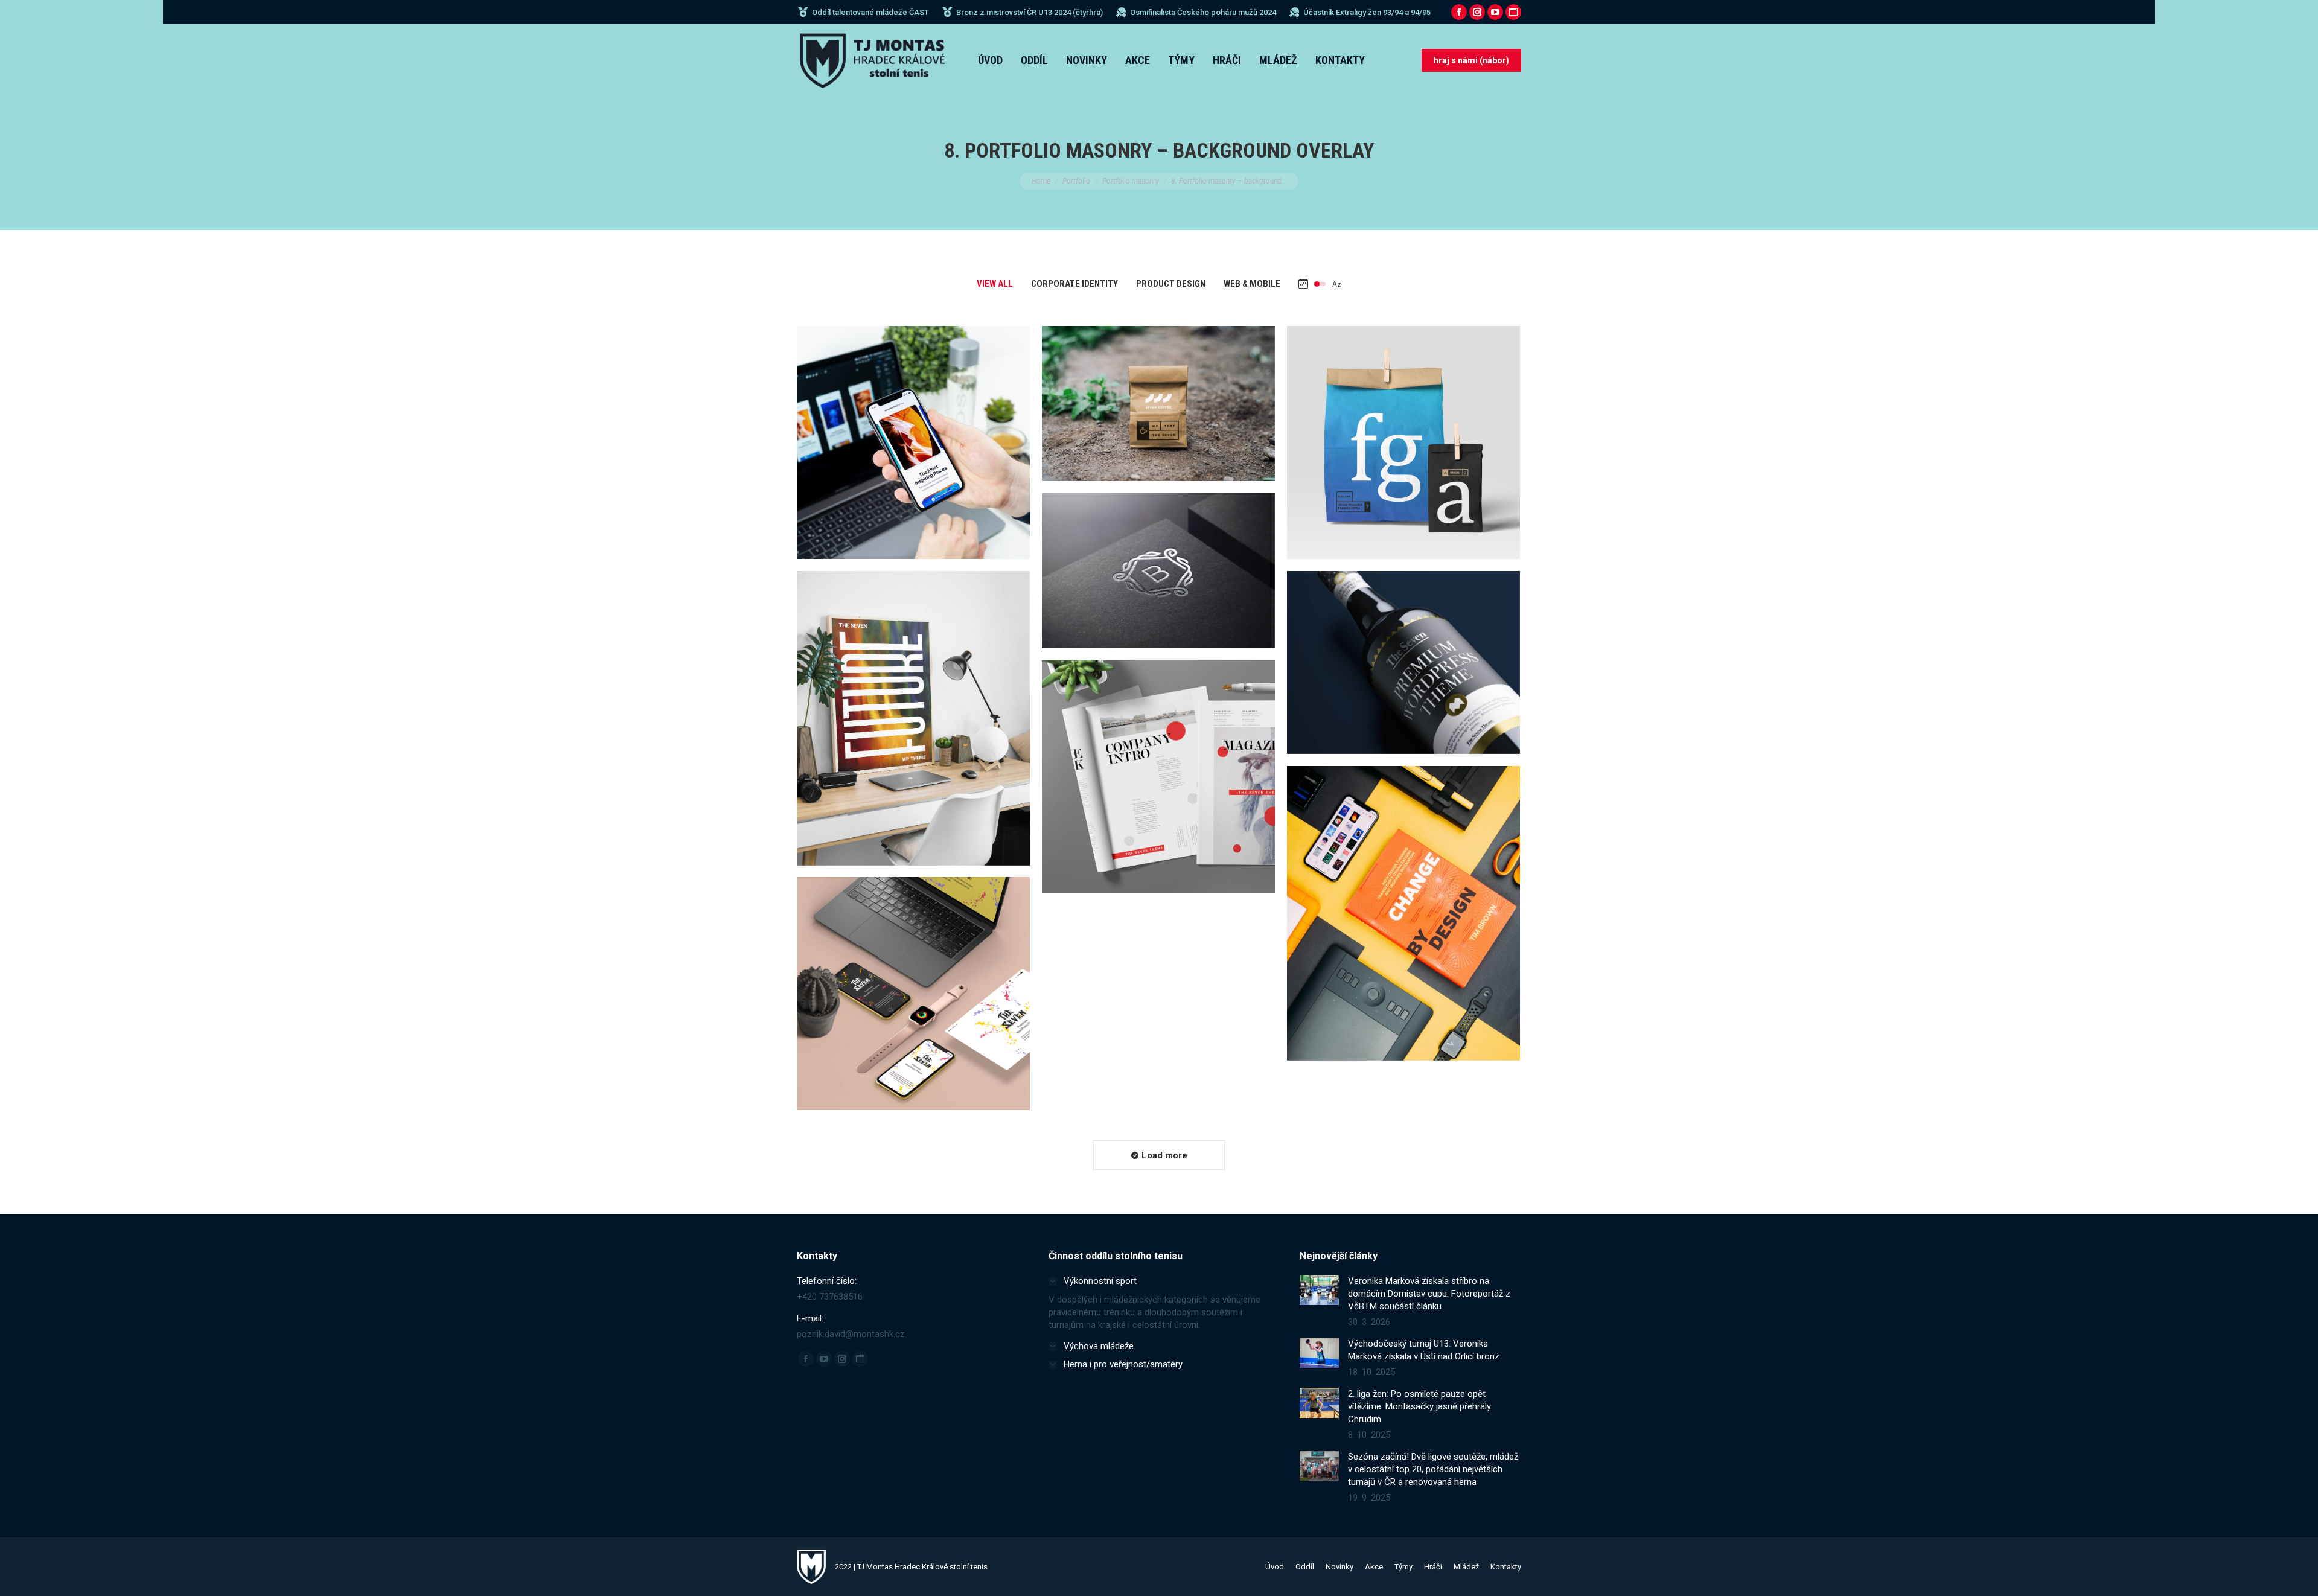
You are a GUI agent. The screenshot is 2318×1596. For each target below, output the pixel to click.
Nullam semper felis (1158, 412)
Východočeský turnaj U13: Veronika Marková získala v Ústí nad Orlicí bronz (1424, 1350)
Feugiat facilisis (1403, 921)
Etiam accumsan (1159, 785)
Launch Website (1128, 549)
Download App (883, 420)
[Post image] (913, 442)
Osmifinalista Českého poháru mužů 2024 (1203, 12)
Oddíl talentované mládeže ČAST (870, 12)
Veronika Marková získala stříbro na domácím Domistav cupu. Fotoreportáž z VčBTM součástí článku (1429, 1294)
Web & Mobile (1252, 284)
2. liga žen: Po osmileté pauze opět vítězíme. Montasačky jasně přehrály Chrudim (1419, 1406)
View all (995, 284)
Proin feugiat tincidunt (1403, 671)
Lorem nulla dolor (913, 726)
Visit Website (1373, 640)
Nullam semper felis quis (1158, 579)
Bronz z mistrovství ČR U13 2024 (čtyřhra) (1030, 12)
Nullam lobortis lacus (1403, 450)
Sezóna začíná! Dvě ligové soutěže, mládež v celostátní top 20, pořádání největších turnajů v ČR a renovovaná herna (1433, 1469)
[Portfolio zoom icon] (913, 420)
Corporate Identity (1074, 284)
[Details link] (943, 420)
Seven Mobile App (913, 450)
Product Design (1171, 284)
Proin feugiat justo (913, 1001)
